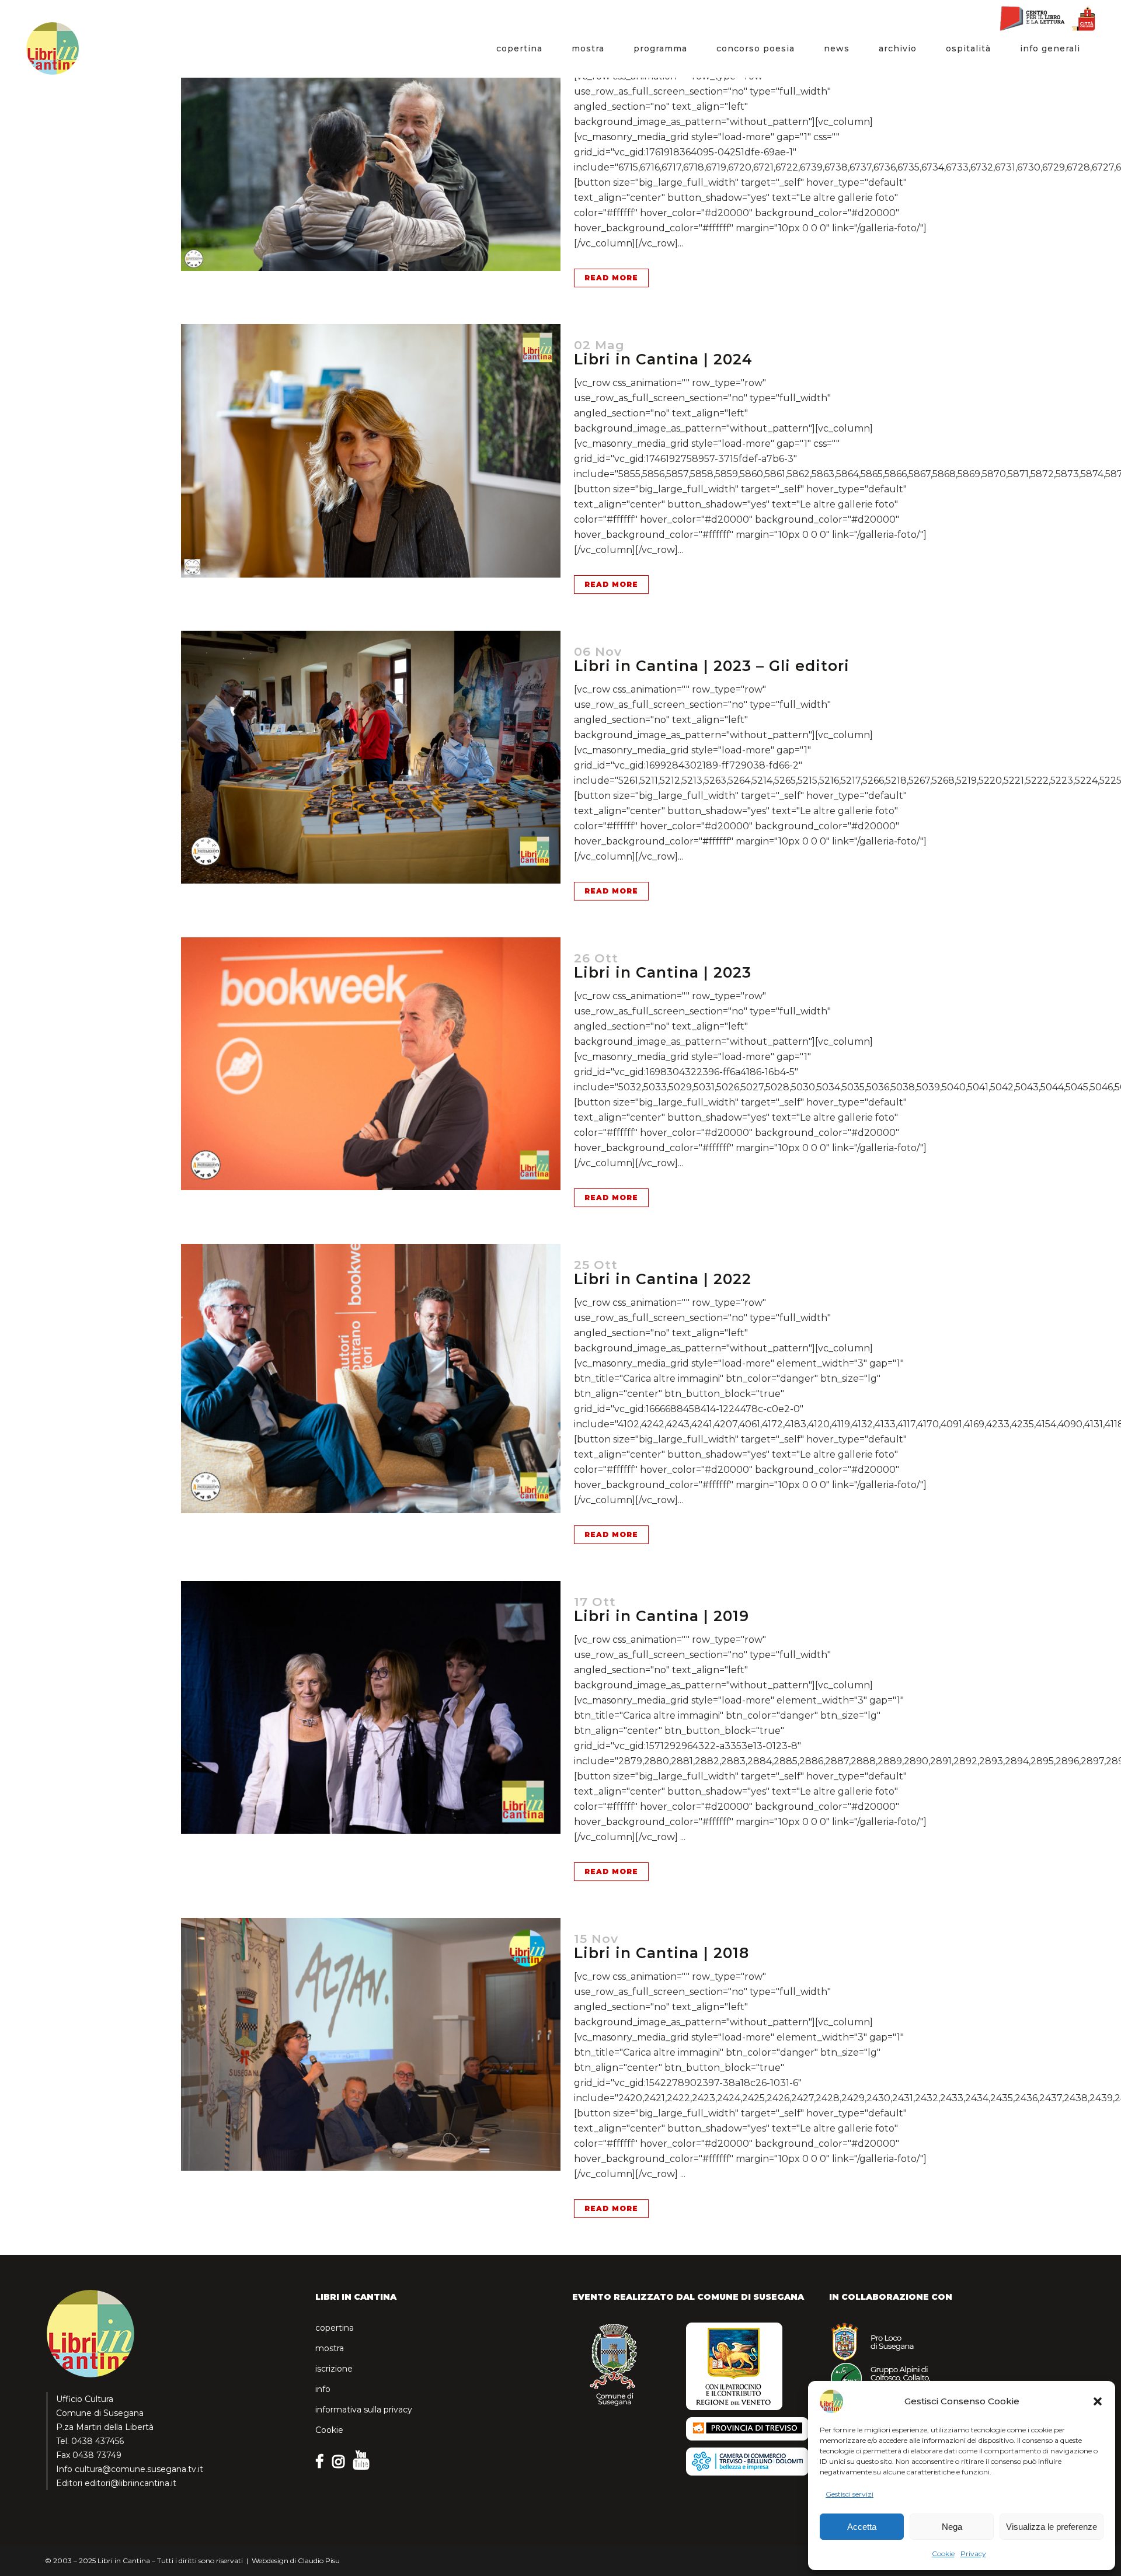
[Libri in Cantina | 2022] (371, 1379)
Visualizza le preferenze (1052, 2527)
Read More (611, 278)
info (323, 2389)
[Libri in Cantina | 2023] (371, 1064)
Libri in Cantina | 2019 (662, 1616)
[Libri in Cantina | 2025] (371, 144)
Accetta (862, 2527)
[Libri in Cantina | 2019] (371, 1707)
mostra (330, 2348)
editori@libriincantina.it (130, 2483)
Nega (952, 2527)
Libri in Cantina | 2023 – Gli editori (712, 666)
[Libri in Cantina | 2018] (371, 2044)
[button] (1098, 2401)
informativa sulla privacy (364, 2410)
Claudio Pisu (319, 2561)
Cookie (943, 2554)
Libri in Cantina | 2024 (663, 359)
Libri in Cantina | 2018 (662, 1953)
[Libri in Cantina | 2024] (371, 451)
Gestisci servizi (850, 2494)
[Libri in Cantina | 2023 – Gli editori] (371, 757)
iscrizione (334, 2369)
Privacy (973, 2554)
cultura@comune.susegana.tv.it (139, 2469)
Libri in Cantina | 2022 (663, 1279)
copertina (335, 2328)
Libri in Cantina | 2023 (663, 972)
